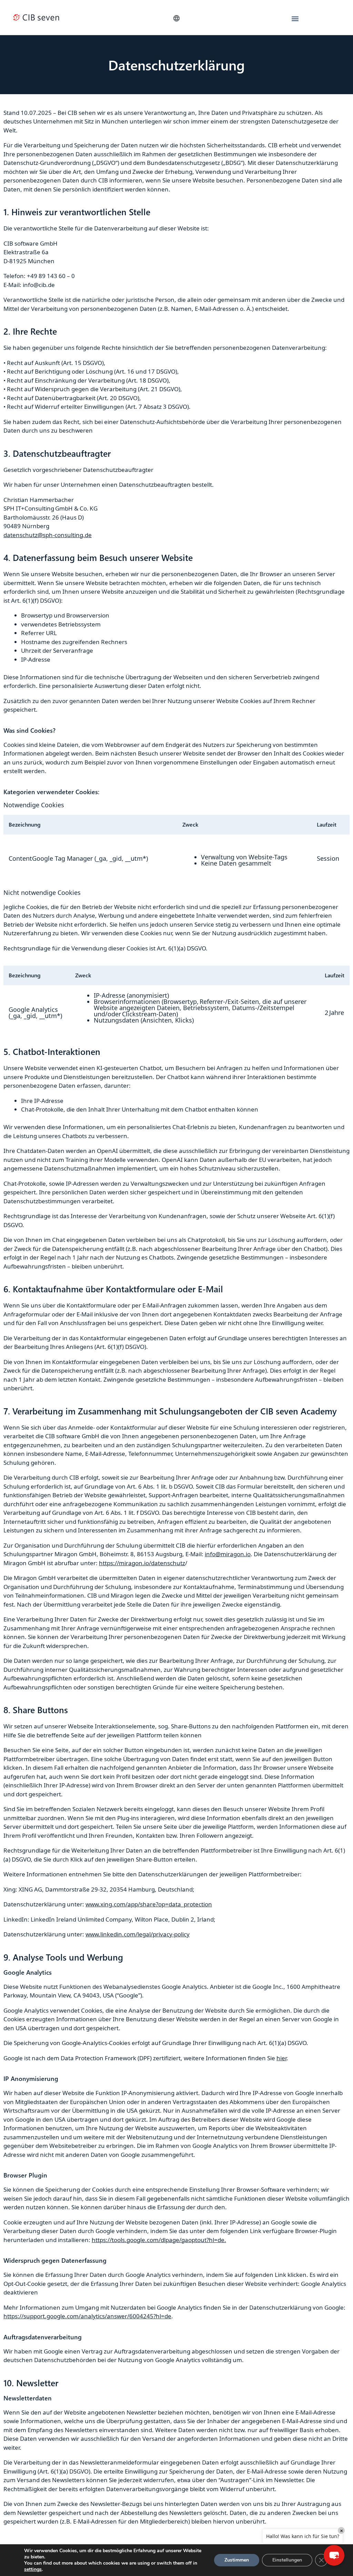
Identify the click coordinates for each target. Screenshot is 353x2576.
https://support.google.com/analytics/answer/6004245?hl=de (87, 2316)
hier (281, 2058)
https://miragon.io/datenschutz (142, 1563)
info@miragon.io (228, 1554)
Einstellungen (287, 2560)
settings (33, 2569)
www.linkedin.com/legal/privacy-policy (138, 1934)
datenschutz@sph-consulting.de (48, 535)
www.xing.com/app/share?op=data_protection (149, 1904)
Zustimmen (237, 2560)
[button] (176, 18)
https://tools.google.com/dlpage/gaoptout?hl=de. (159, 2240)
